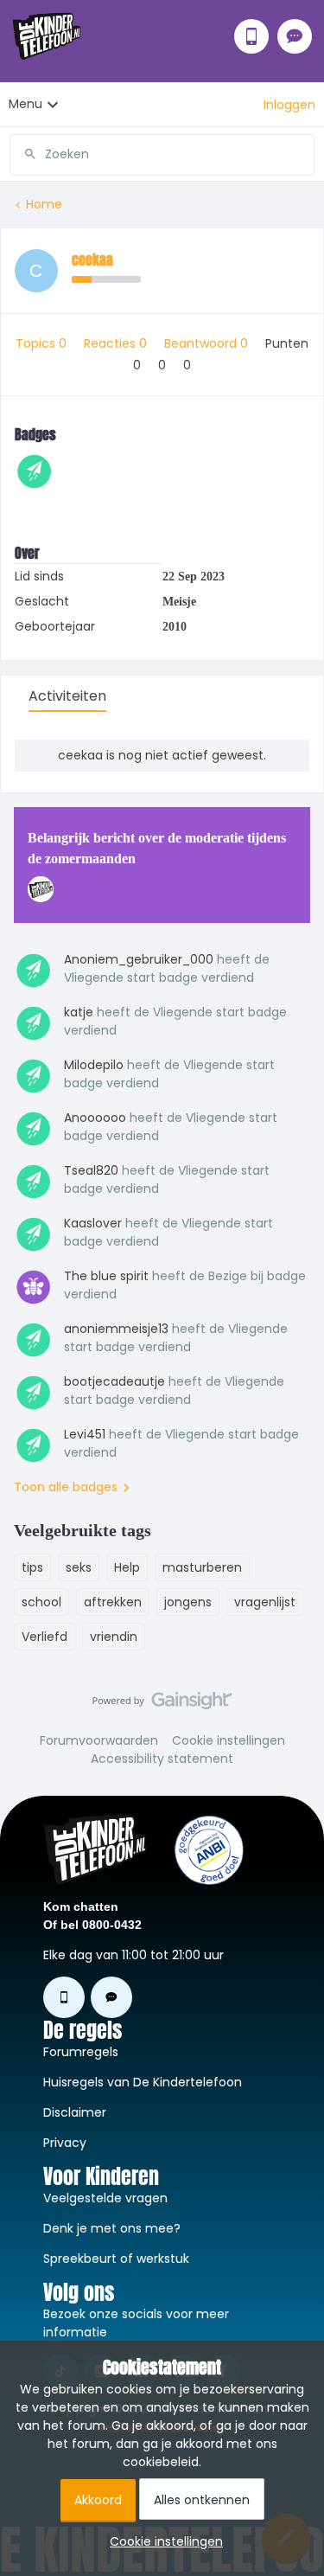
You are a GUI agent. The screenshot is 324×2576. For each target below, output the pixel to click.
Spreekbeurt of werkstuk (116, 2259)
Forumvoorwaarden (99, 1740)
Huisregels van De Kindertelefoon (143, 2082)
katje (79, 1012)
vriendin (114, 1637)
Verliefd (44, 1637)
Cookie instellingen (229, 1740)
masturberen (202, 1567)
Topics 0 (43, 343)
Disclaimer (75, 2112)
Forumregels (81, 2052)
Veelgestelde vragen (105, 2198)
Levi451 (85, 1434)
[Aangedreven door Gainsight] (162, 1705)
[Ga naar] (23, 154)
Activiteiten (67, 696)
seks (79, 1567)
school (41, 1602)
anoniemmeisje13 (116, 1329)
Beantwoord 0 (208, 343)
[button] (289, 105)
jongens (188, 1602)
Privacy (65, 2143)
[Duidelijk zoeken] (301, 154)
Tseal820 (91, 1170)
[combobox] (162, 148)
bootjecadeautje (114, 1381)
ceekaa (92, 260)
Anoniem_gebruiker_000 (139, 959)
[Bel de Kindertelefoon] (251, 36)
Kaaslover (93, 1223)
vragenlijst (265, 1602)
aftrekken (113, 1602)
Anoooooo (95, 1118)
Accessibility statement (162, 1759)
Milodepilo (94, 1065)
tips (32, 1567)
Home (44, 204)
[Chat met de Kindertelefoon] (295, 36)
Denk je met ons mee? (112, 2228)
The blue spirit (106, 1276)
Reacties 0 (117, 343)
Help (127, 1567)
